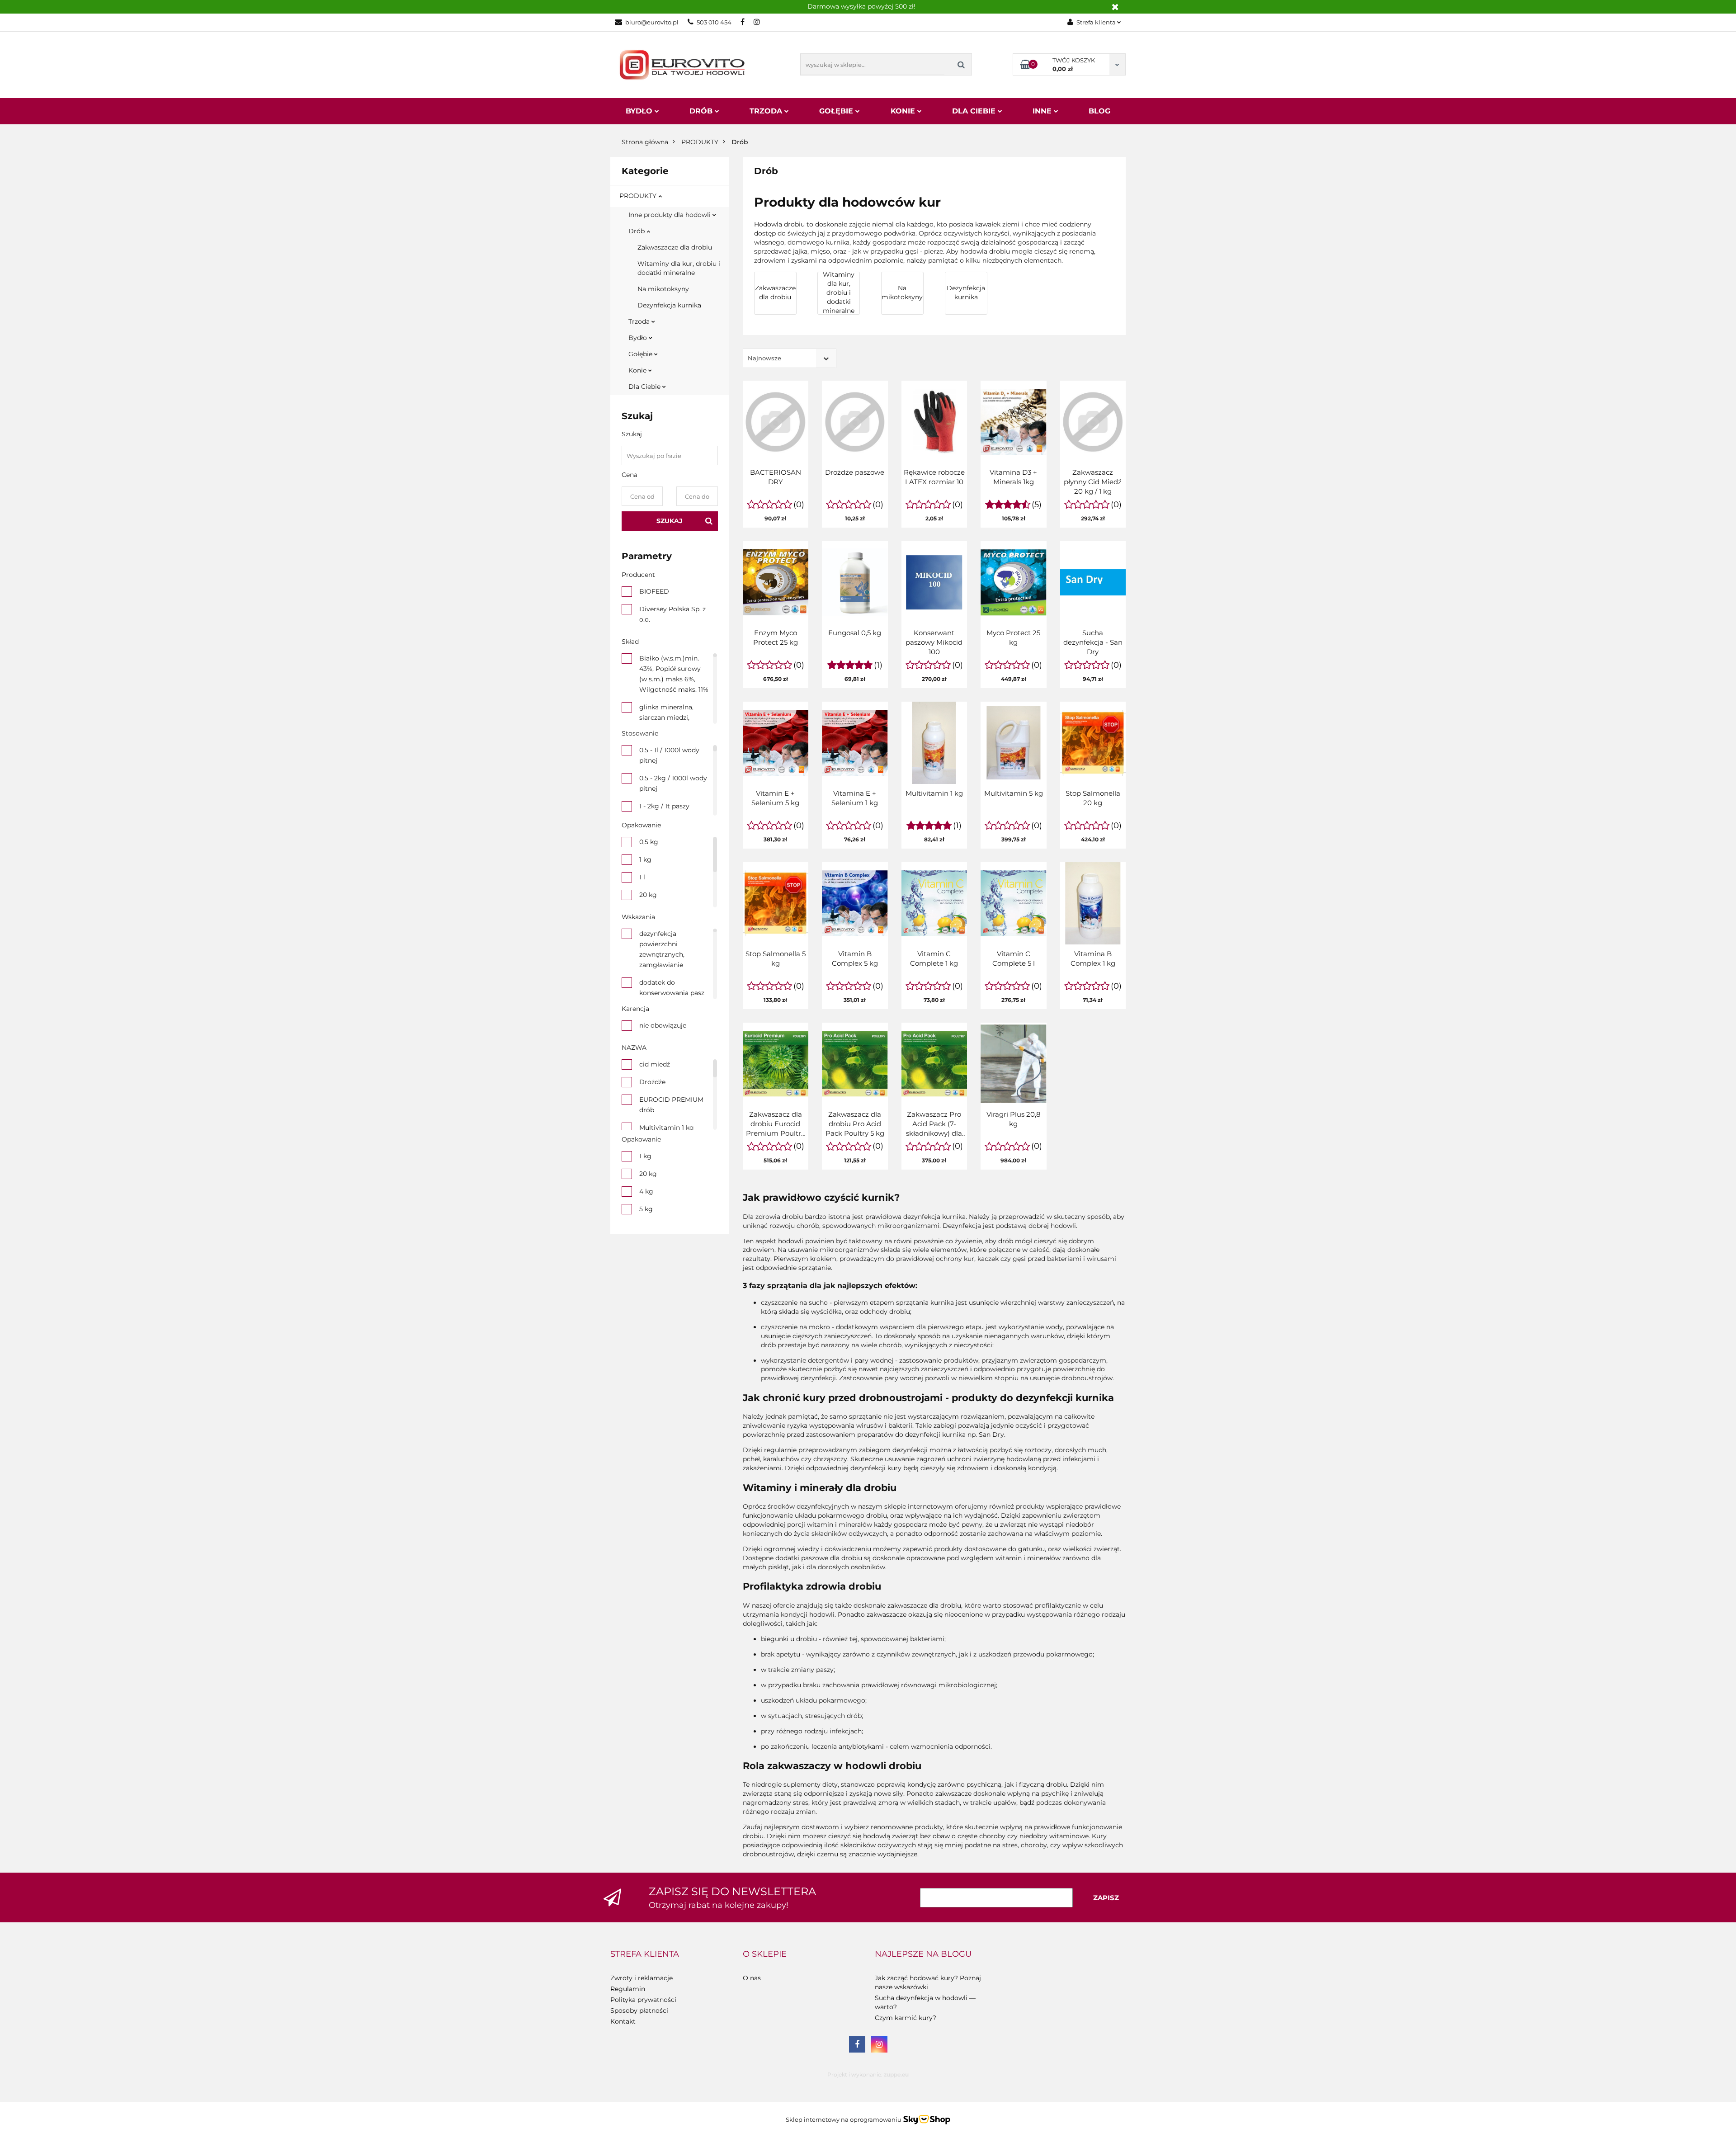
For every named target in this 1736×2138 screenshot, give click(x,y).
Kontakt (623, 2021)
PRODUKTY (639, 196)
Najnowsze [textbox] (764, 358)
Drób (702, 111)
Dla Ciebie (975, 111)
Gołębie (837, 111)
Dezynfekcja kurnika (669, 305)
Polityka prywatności (643, 2000)
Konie (904, 111)
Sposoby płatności (639, 2011)
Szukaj (670, 521)
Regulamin (628, 1989)
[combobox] (790, 358)
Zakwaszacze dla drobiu (675, 247)
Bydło (640, 111)
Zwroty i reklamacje (642, 1978)
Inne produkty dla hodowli (670, 215)
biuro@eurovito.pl (652, 22)
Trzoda (767, 111)
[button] (645, 1954)
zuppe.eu (896, 2074)
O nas (752, 1978)
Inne (1043, 111)
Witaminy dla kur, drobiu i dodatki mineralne (679, 268)
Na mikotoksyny (663, 289)
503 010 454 (714, 22)
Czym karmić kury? (906, 2018)
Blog (1099, 111)
